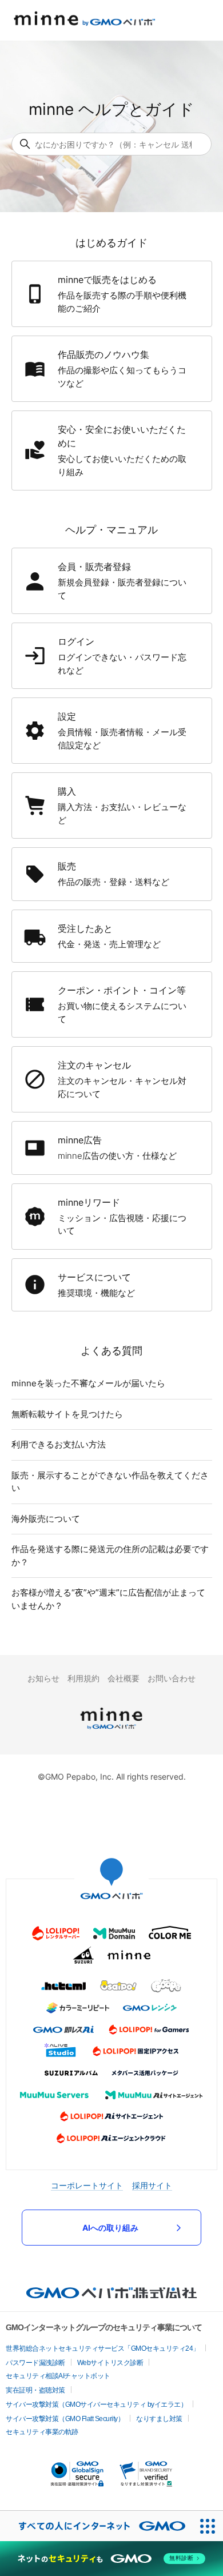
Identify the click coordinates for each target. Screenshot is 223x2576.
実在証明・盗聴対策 (35, 2390)
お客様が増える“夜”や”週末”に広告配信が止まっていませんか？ (108, 1599)
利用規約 (83, 1678)
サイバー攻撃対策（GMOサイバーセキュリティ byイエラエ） (96, 2404)
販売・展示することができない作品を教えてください (110, 1482)
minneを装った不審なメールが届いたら (88, 1383)
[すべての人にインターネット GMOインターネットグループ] (96, 2526)
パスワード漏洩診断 (35, 2363)
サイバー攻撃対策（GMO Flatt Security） (65, 2419)
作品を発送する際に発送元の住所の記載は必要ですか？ (110, 1556)
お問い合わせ (172, 1678)
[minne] (111, 1731)
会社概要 (124, 1678)
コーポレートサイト (87, 2185)
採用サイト (152, 2185)
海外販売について (46, 1519)
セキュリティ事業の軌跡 (42, 2432)
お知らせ (43, 1678)
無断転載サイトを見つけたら (67, 1414)
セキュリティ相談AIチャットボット (58, 2376)
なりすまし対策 (159, 2419)
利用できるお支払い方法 (59, 1444)
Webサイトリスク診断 (110, 2363)
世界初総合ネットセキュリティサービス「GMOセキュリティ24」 (103, 2348)
